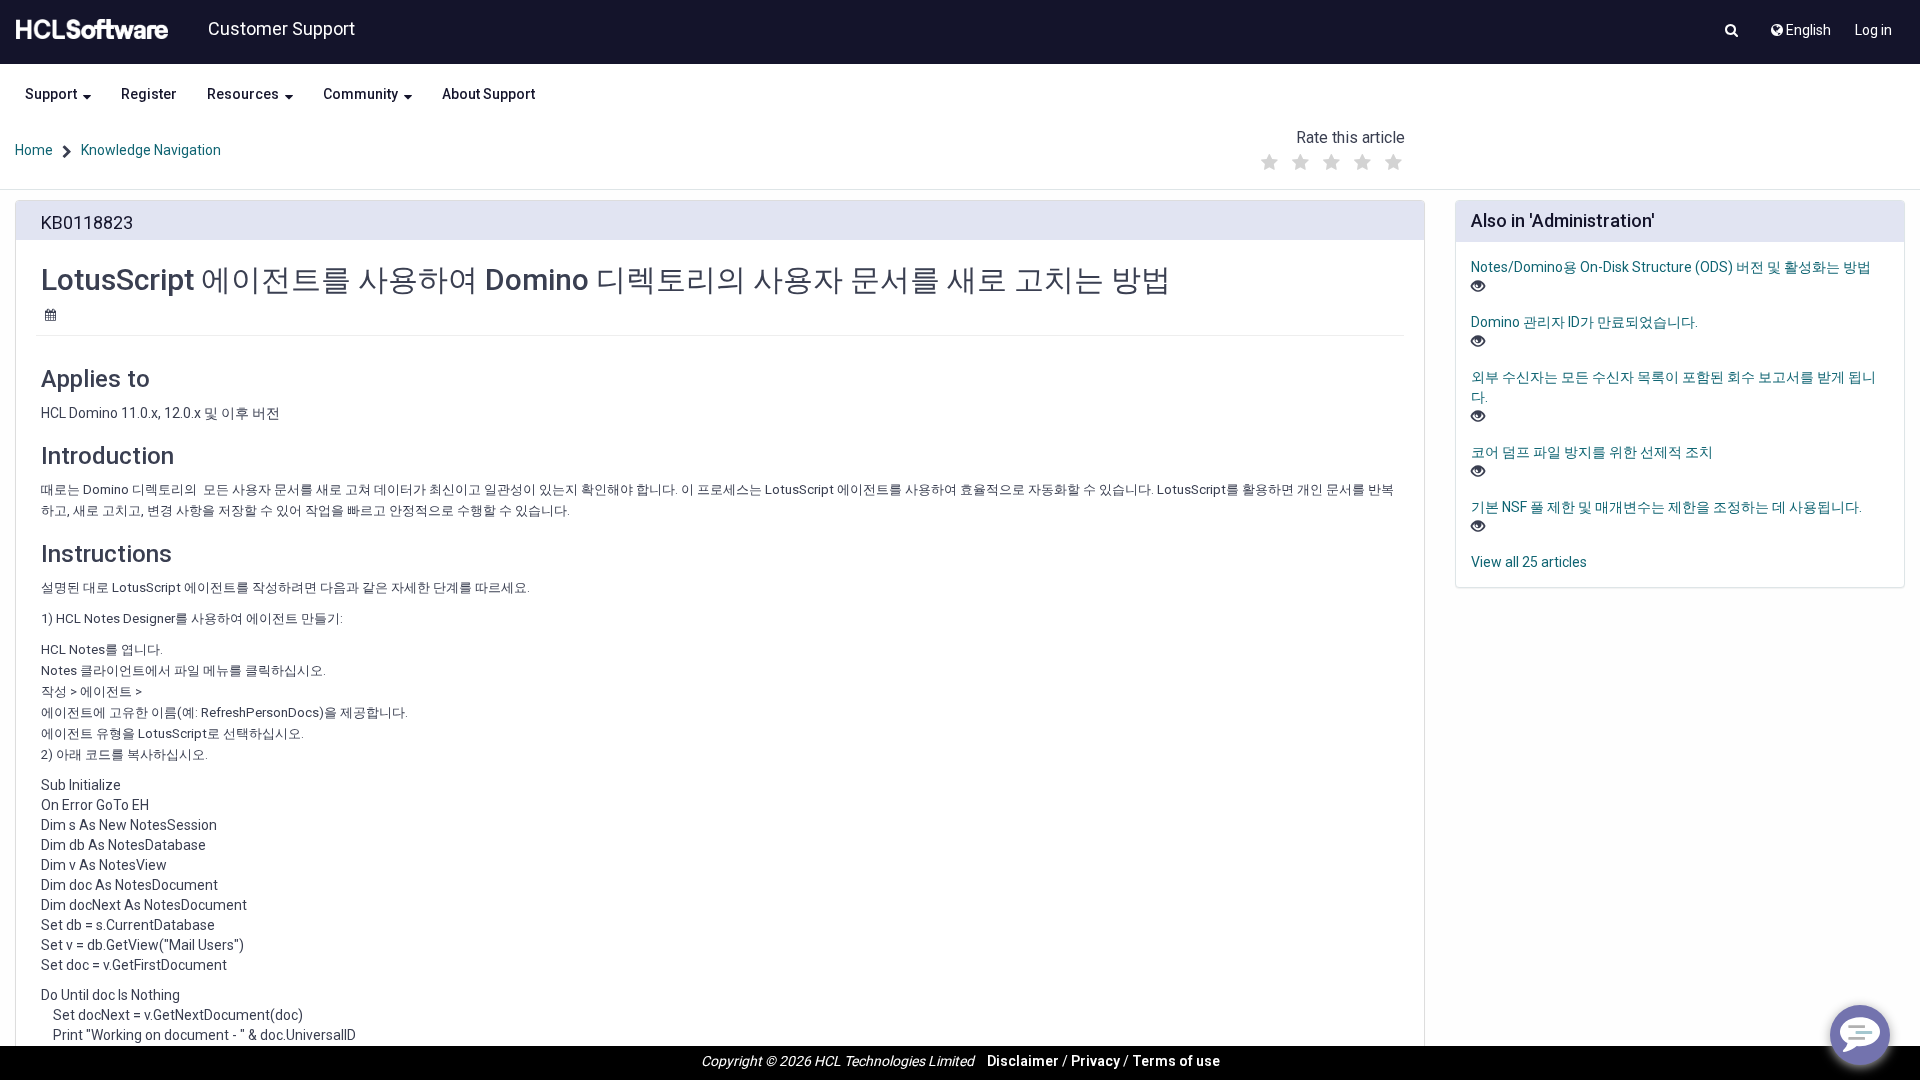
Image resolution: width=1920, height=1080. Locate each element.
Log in (1873, 30)
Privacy (1095, 1061)
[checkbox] (1269, 163)
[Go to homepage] (88, 30)
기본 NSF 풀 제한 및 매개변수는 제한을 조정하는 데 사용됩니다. (1666, 507)
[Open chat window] (1860, 1035)
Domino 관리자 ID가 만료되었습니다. (1584, 322)
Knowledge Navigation (151, 150)
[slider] (1331, 157)
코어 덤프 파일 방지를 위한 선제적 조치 (1592, 452)
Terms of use (1176, 1061)
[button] (1731, 32)
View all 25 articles (1529, 562)
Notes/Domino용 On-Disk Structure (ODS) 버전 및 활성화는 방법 (1671, 267)
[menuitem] (1799, 25)
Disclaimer (1023, 1061)
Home (34, 150)
